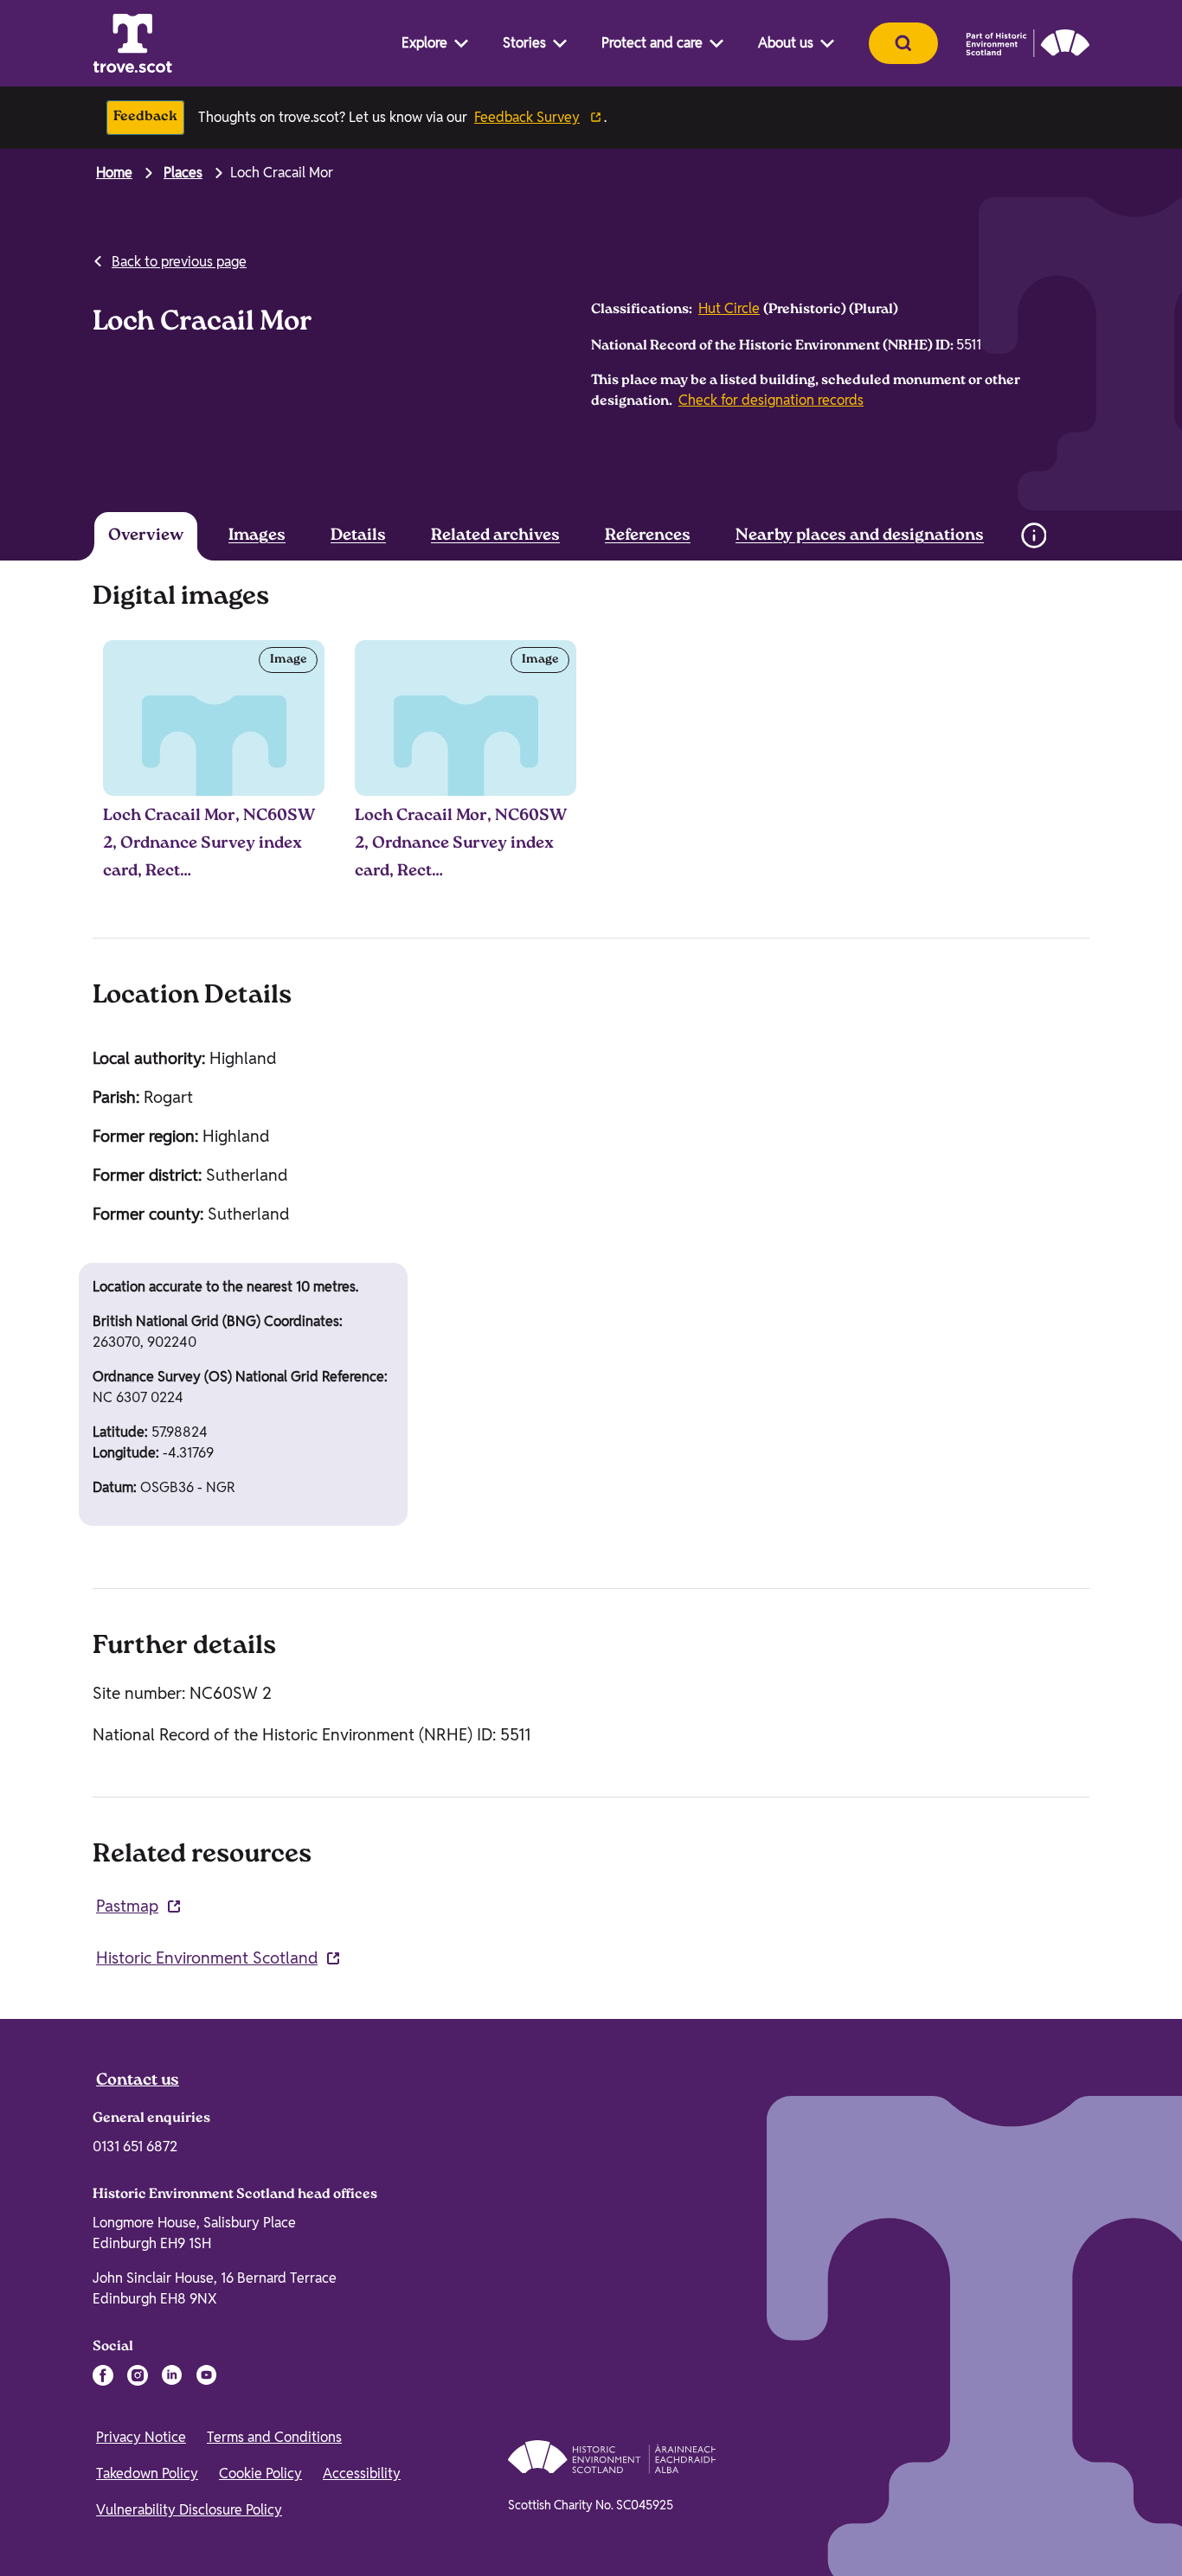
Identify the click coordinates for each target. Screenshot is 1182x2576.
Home (114, 173)
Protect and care (652, 43)
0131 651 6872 (135, 2147)
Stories (524, 43)
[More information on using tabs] (1033, 535)
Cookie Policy (260, 2473)
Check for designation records (771, 400)
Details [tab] (358, 536)
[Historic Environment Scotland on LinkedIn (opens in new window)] (172, 2375)
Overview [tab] (146, 536)
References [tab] (648, 536)
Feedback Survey (527, 117)
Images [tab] (257, 536)
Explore (424, 43)
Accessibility (362, 2473)
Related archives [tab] (495, 536)
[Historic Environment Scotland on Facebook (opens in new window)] (103, 2375)
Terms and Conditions (274, 2437)
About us (786, 43)
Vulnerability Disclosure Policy (189, 2510)
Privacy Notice (141, 2437)
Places (183, 173)
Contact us (138, 2081)
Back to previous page (179, 262)
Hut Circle (729, 308)
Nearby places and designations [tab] (860, 536)
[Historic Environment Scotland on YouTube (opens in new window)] (207, 2375)
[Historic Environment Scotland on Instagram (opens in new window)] (138, 2375)
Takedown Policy (147, 2473)
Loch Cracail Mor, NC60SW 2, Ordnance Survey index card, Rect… (209, 844)
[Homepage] (132, 43)
